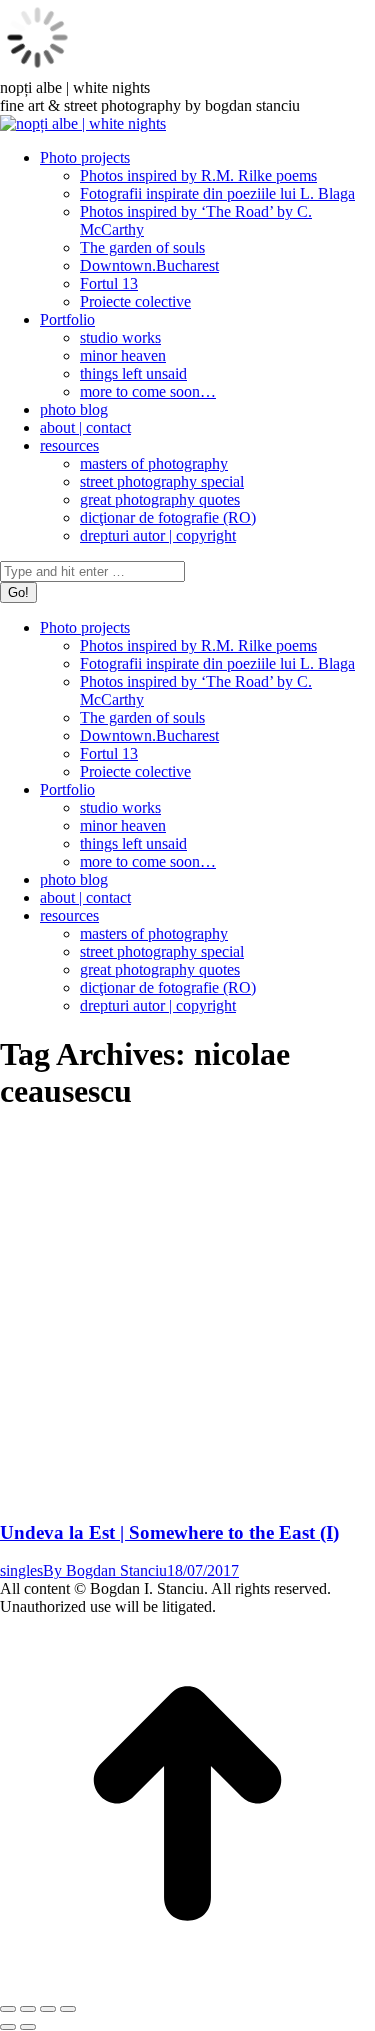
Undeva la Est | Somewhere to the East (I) (169, 1532)
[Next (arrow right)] (28, 2027)
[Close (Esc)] (8, 2009)
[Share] (28, 2009)
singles (21, 1570)
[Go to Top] (187, 1985)
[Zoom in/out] (68, 2009)
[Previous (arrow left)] (8, 2027)
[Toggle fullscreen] (48, 2009)
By (105, 1570)
